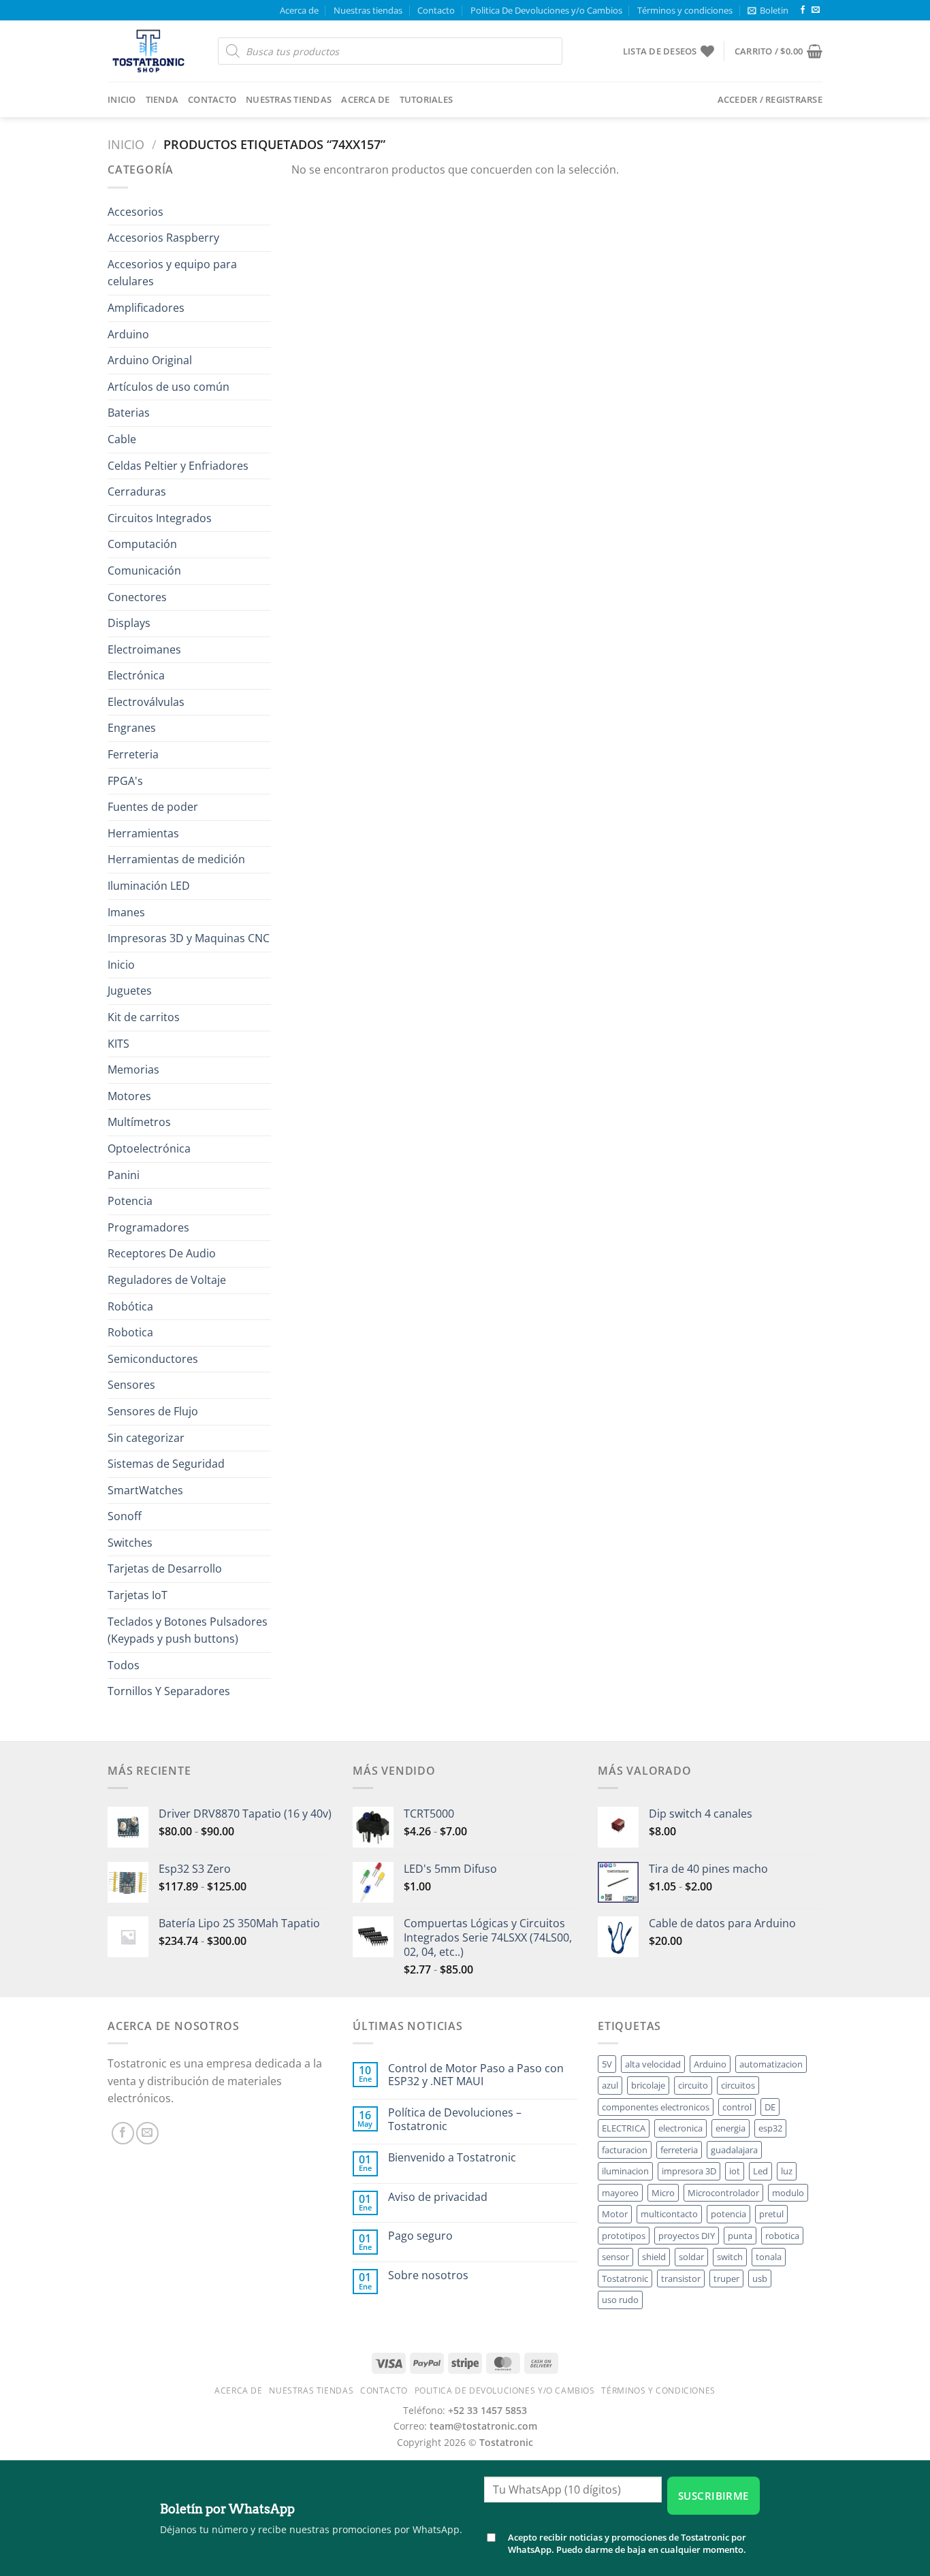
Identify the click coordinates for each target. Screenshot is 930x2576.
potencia (728, 2214)
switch (730, 2257)
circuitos (738, 2085)
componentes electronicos (656, 2107)
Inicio (122, 99)
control (737, 2107)
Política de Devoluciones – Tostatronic (455, 2119)
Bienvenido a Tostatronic (452, 2158)
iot (735, 2171)
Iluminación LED (149, 886)
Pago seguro (420, 2236)
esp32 (770, 2128)
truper (726, 2279)
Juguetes (130, 991)
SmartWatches (145, 1490)
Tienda (162, 99)
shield (654, 2257)
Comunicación (144, 570)
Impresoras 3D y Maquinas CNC (189, 938)
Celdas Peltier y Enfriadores (178, 466)
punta (740, 2236)
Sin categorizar (146, 1438)
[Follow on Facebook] (803, 10)
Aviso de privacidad (438, 2197)
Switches (130, 1543)
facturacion (625, 2150)
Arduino (128, 334)
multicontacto (669, 2214)
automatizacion (771, 2064)
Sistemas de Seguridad (166, 1464)
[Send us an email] (816, 10)
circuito (693, 2085)
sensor (615, 2257)
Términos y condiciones (685, 10)
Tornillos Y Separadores (169, 1691)
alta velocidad (653, 2064)
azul (610, 2085)
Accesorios (135, 212)
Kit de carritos (144, 1017)
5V (607, 2064)
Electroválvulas (146, 702)
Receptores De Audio (162, 1253)
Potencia (130, 1201)
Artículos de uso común (169, 387)
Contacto (436, 10)
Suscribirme (713, 2496)
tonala (769, 2257)
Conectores (137, 597)
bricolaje (648, 2085)
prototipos (624, 2236)
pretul (771, 2214)
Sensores (131, 1385)
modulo (788, 2193)
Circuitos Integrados (160, 518)
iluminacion (625, 2171)
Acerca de (299, 10)
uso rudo (620, 2300)
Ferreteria (133, 754)
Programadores (148, 1227)
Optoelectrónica (149, 1148)
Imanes (126, 912)
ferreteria (679, 2150)
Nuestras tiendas (368, 10)
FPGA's (125, 781)
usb (760, 2279)
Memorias (133, 1069)
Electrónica (136, 675)
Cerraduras (137, 492)
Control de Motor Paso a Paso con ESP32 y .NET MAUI (476, 2075)
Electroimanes (144, 649)
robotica (782, 2236)
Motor (615, 2214)
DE (770, 2107)
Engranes (132, 728)
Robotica (130, 1332)
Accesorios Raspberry (163, 238)
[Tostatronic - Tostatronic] (153, 51)
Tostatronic (625, 2279)
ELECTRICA (624, 2128)
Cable (122, 439)
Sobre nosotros (428, 2275)
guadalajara (734, 2150)
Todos (124, 1665)
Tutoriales (427, 99)
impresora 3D (689, 2171)
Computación (142, 544)
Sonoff (125, 1516)
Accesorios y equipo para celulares (172, 273)
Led (760, 2171)
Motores (129, 1096)
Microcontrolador (723, 2193)
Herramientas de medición (176, 859)
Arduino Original (150, 360)
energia (731, 2128)
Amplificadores (146, 308)
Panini (124, 1175)
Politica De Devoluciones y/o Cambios (546, 10)
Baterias (129, 413)
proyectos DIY (687, 2236)
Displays (129, 623)
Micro (663, 2193)
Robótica (130, 1306)
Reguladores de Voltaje (167, 1280)
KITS (118, 1044)
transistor (681, 2279)
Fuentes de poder (153, 807)
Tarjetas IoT (138, 1595)
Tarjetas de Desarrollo (165, 1568)
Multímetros (139, 1122)
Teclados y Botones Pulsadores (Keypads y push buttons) (188, 1630)
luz (787, 2171)
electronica (680, 2128)
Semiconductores (153, 1359)
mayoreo (620, 2193)
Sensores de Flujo (153, 1411)
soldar (691, 2257)
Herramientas (143, 833)
